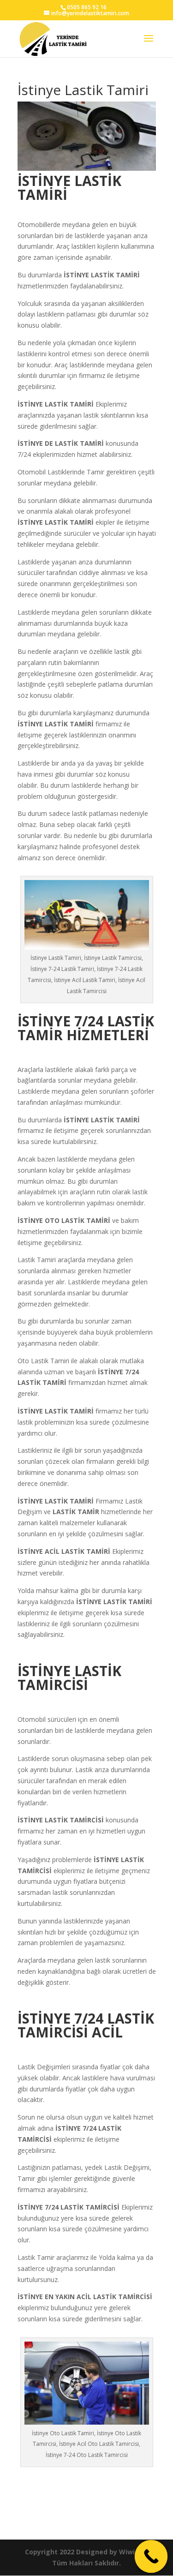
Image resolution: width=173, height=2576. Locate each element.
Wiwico (131, 2552)
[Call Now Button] (151, 2557)
